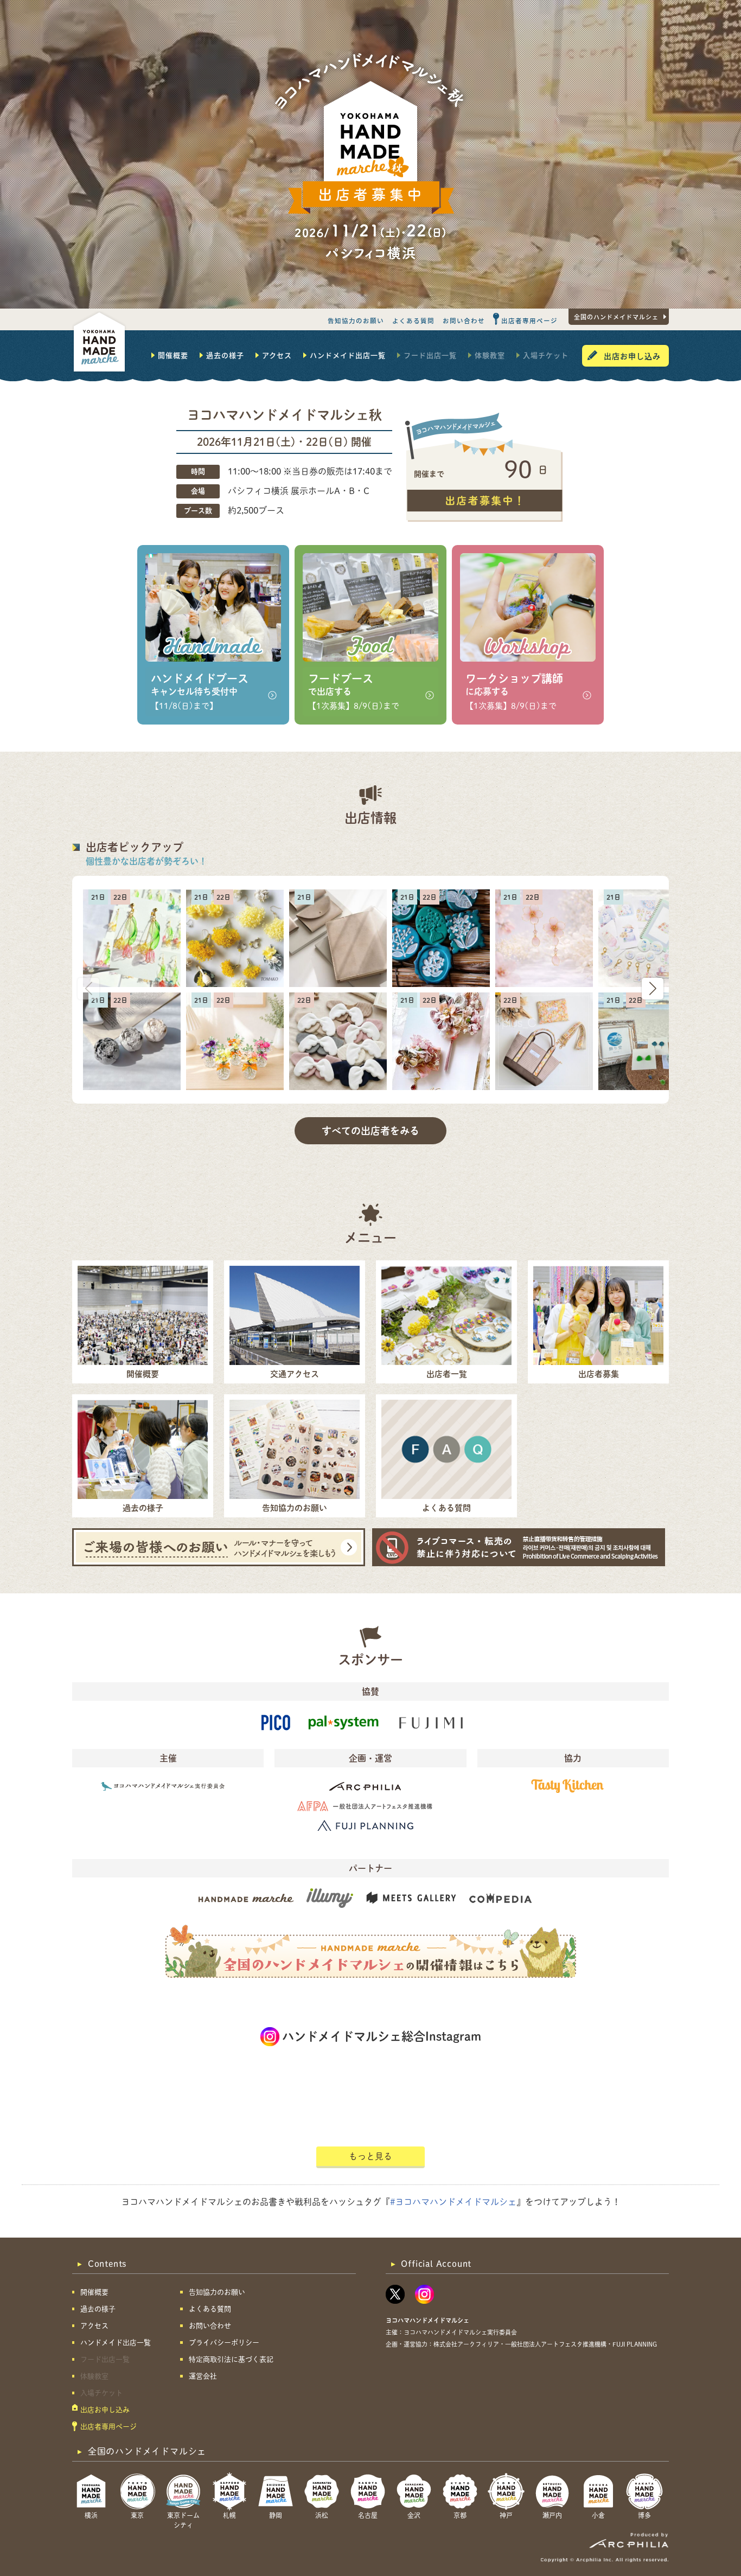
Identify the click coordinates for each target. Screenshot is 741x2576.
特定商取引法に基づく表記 (231, 2359)
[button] (653, 989)
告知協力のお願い (356, 321)
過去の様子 (225, 355)
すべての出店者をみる (370, 1131)
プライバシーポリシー (224, 2343)
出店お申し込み (632, 356)
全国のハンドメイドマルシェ (616, 317)
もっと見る (370, 2156)
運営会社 (203, 2376)
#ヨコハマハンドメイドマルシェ (453, 2202)
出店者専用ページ (529, 321)
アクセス (277, 355)
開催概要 (173, 355)
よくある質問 (413, 321)
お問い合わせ (464, 321)
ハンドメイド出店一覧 (348, 355)
